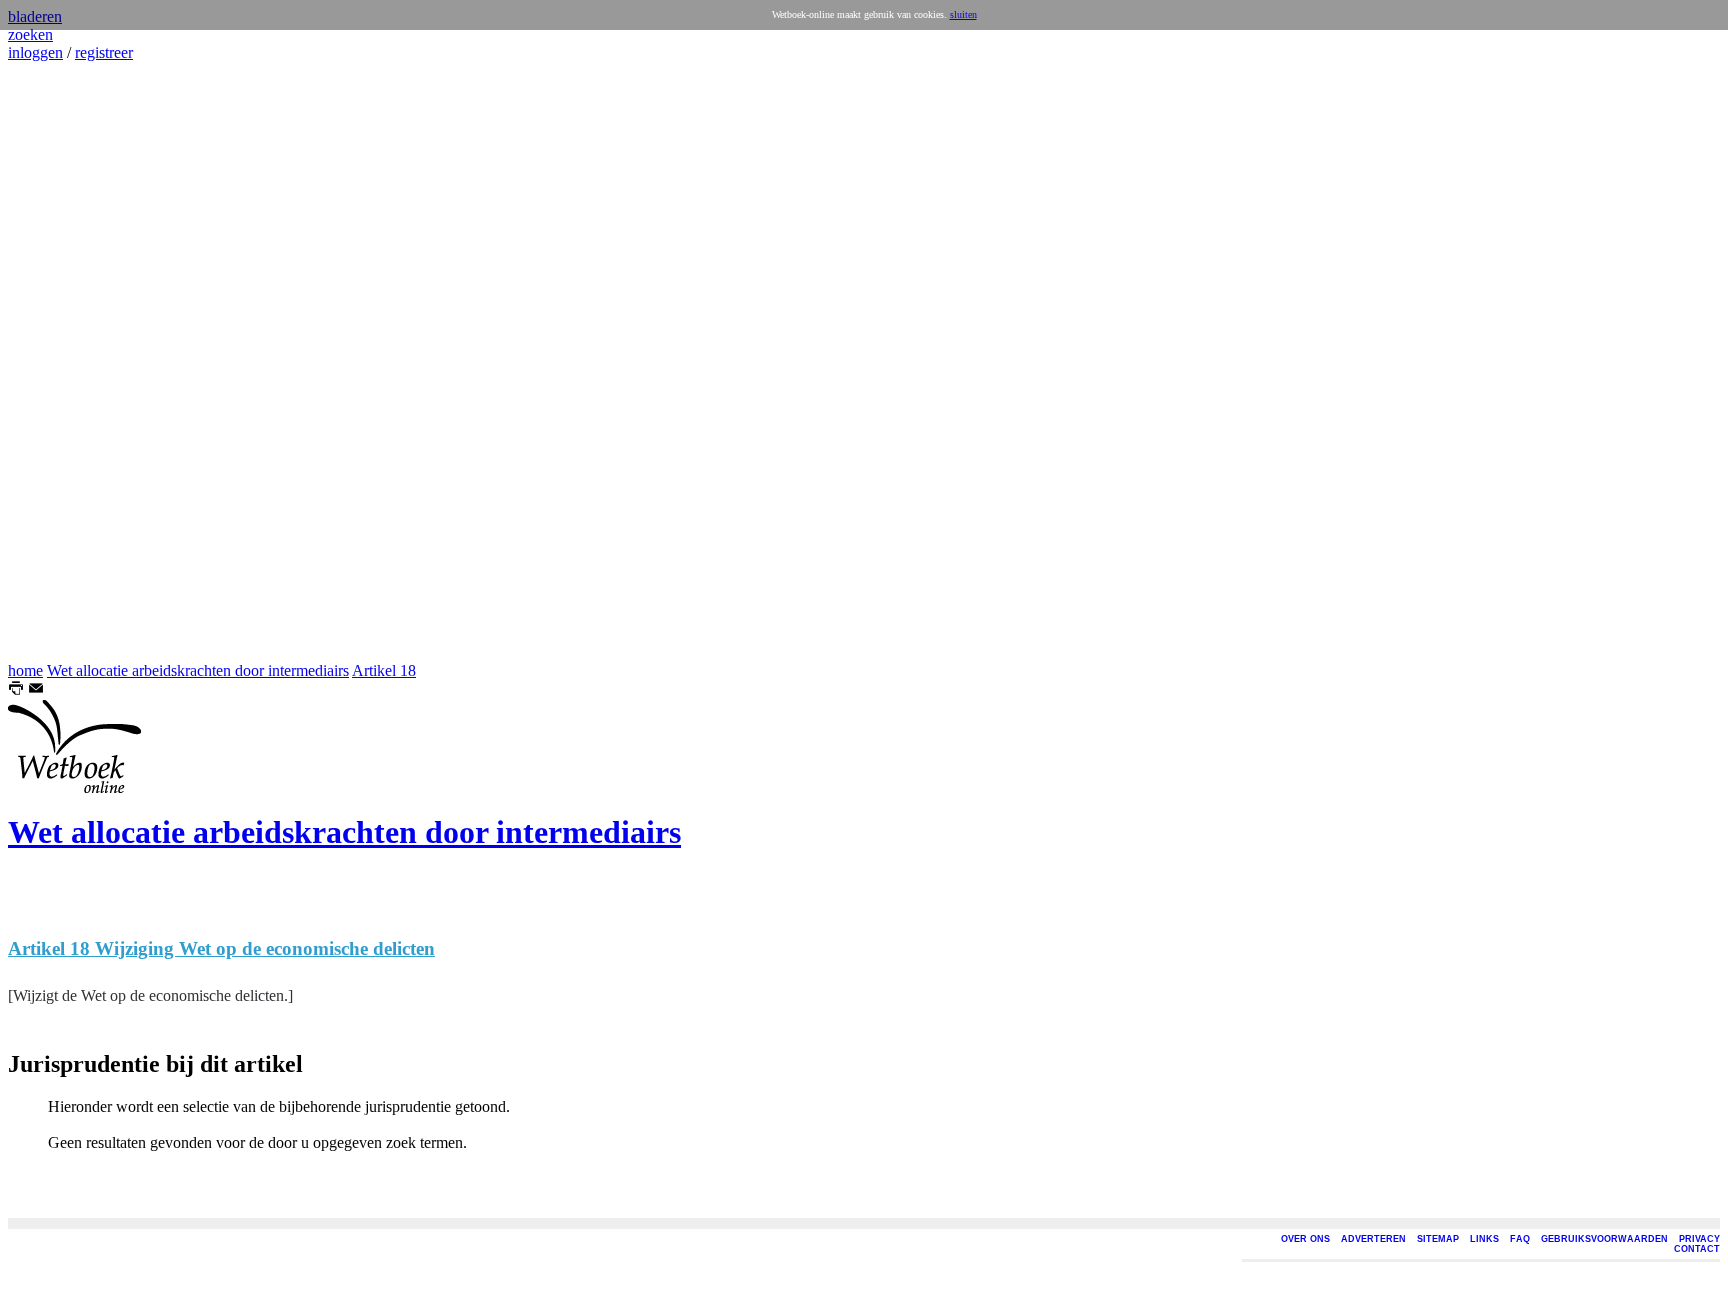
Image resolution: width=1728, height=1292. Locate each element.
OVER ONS (1305, 1239)
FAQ (1520, 1239)
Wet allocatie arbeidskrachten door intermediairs (198, 670)
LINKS (1484, 1239)
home (25, 670)
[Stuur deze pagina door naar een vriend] (36, 690)
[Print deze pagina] (16, 690)
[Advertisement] (68, 362)
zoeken (30, 34)
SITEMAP (1438, 1239)
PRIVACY (1699, 1239)
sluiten (963, 14)
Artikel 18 (384, 670)
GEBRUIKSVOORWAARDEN (1604, 1239)
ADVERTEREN (1373, 1239)
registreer (104, 52)
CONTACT (1697, 1249)
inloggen (35, 52)
